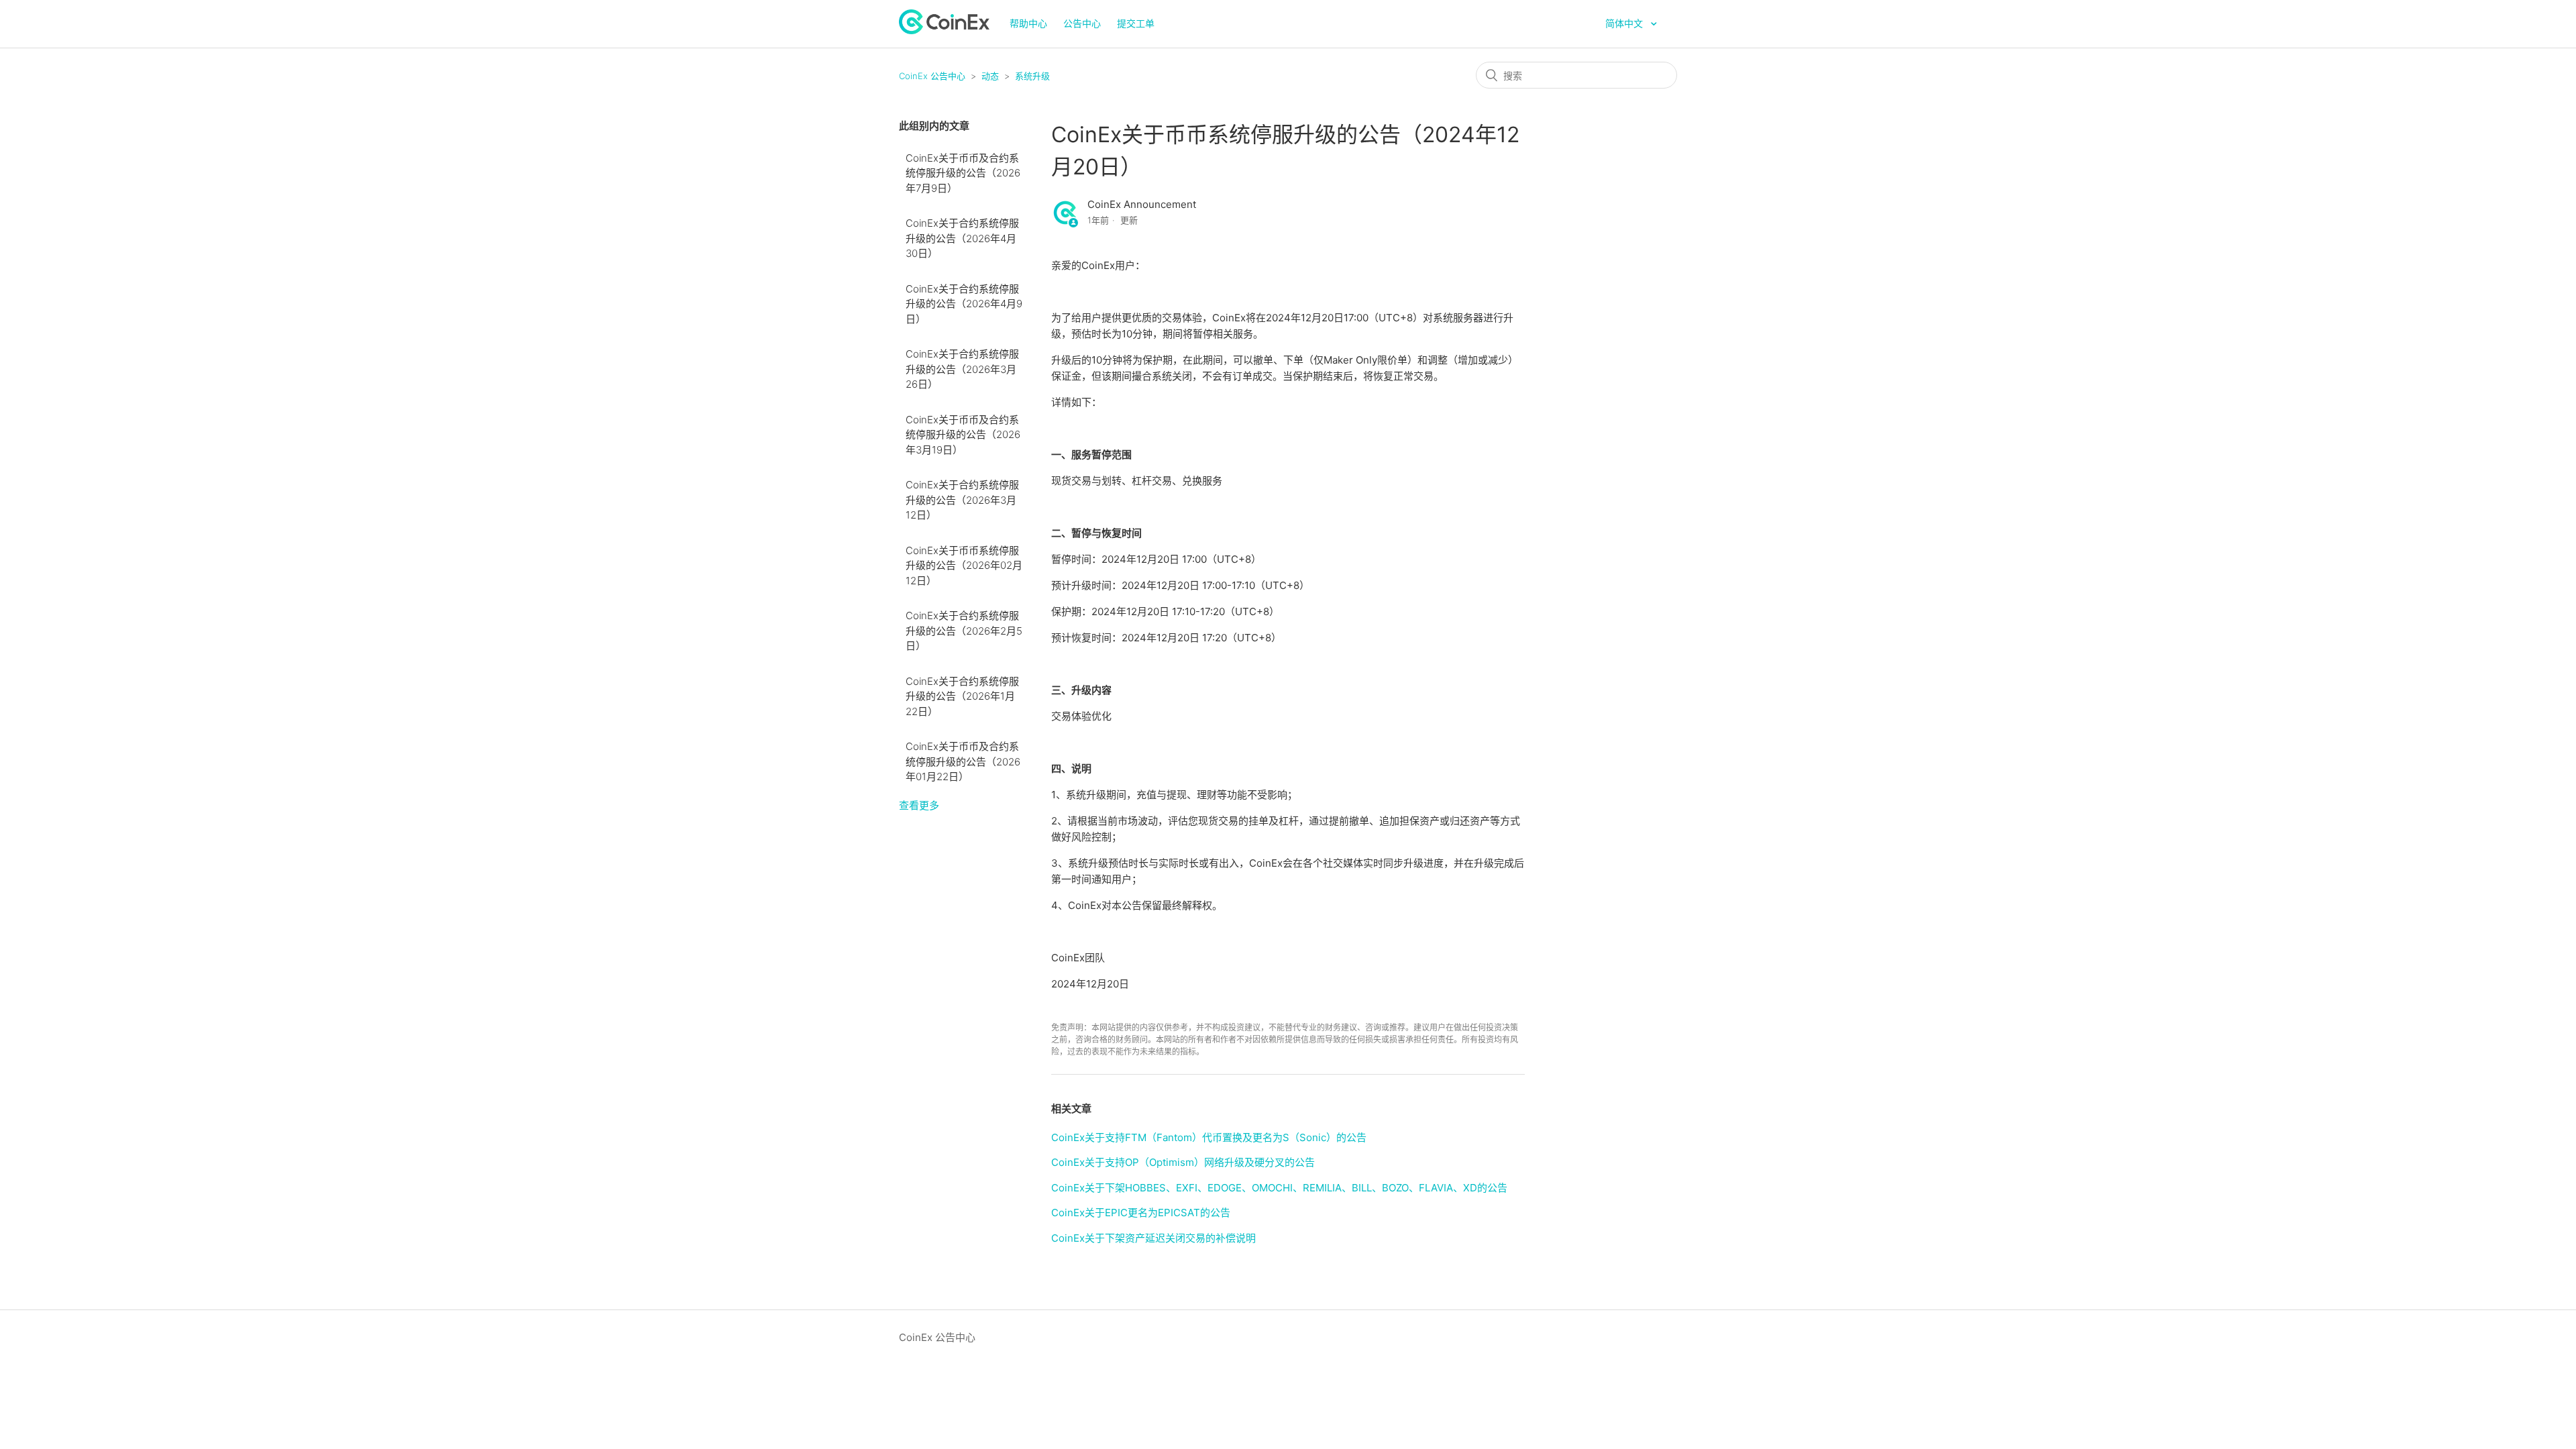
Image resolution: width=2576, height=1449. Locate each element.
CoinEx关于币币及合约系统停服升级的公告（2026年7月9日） (963, 173)
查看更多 (919, 805)
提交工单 (1136, 23)
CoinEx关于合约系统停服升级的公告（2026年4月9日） (964, 304)
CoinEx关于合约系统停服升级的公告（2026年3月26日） (962, 369)
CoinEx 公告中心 (932, 76)
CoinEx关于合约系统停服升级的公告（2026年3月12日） (962, 500)
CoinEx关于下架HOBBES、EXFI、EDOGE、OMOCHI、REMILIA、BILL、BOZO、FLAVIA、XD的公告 (1279, 1188)
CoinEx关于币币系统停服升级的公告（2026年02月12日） (964, 566)
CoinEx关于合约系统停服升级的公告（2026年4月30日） (962, 238)
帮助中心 (1028, 23)
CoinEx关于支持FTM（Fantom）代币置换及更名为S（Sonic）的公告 (1209, 1137)
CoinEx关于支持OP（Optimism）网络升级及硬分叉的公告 (1183, 1162)
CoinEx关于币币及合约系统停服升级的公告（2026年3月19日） (963, 435)
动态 (990, 76)
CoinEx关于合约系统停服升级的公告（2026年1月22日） (962, 696)
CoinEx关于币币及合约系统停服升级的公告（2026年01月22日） (963, 761)
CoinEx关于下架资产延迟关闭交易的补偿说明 (1153, 1238)
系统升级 (1032, 76)
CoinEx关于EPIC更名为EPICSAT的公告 (1141, 1213)
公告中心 (1082, 23)
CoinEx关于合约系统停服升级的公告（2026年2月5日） (964, 631)
